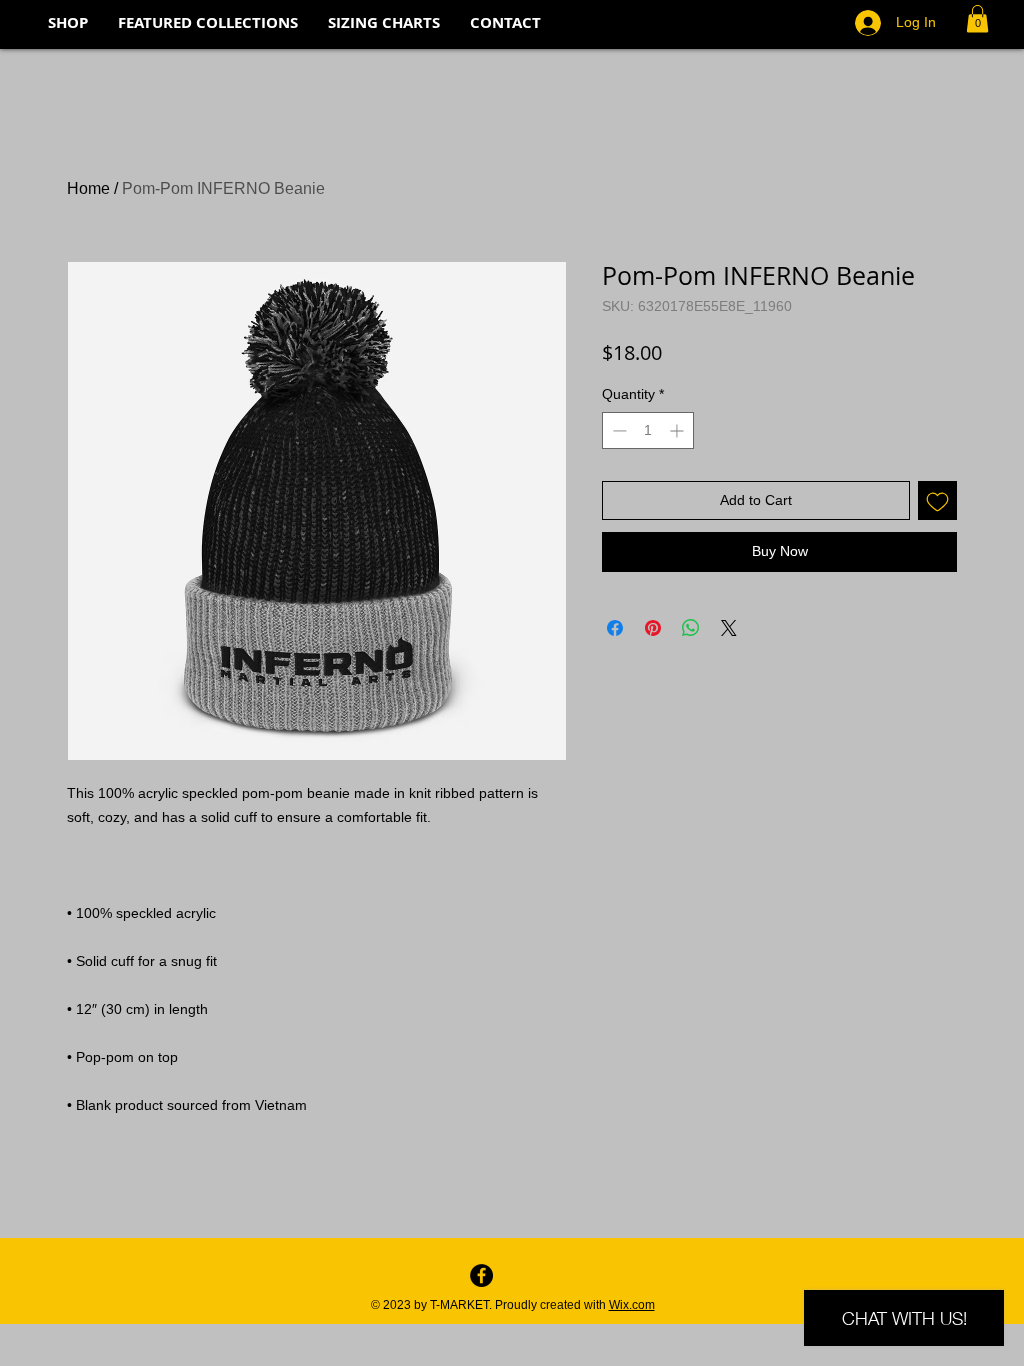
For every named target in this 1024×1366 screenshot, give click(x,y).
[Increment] (678, 430)
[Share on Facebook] (615, 628)
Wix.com (632, 1305)
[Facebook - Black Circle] (481, 1275)
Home (88, 188)
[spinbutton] (648, 430)
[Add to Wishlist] (937, 500)
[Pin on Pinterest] (653, 628)
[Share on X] (729, 628)
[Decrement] (617, 430)
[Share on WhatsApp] (691, 628)
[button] (977, 18)
